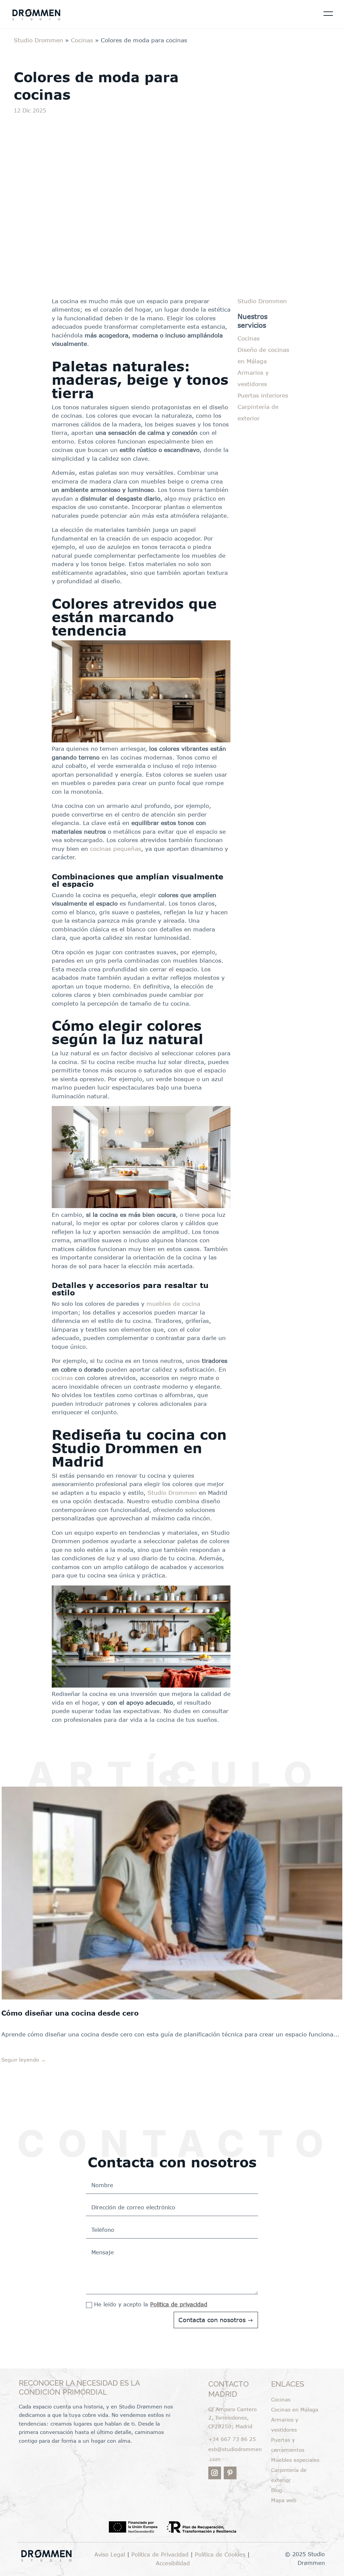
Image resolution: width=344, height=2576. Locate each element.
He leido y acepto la (151, 2304)
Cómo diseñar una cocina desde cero (70, 2013)
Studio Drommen (38, 40)
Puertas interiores (263, 395)
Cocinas (82, 40)
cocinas (62, 1378)
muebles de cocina (173, 1303)
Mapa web (284, 2500)
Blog (276, 2490)
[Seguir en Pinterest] (230, 2473)
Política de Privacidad (160, 2555)
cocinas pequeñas (116, 848)
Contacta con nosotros (212, 2320)
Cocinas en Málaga (295, 2409)
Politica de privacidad (179, 2304)
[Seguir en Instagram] (215, 2473)
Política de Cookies (220, 2555)
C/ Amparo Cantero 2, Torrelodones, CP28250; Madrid (232, 2418)
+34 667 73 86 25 (232, 2439)
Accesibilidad (173, 2563)
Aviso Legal (111, 2555)
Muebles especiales (295, 2460)
